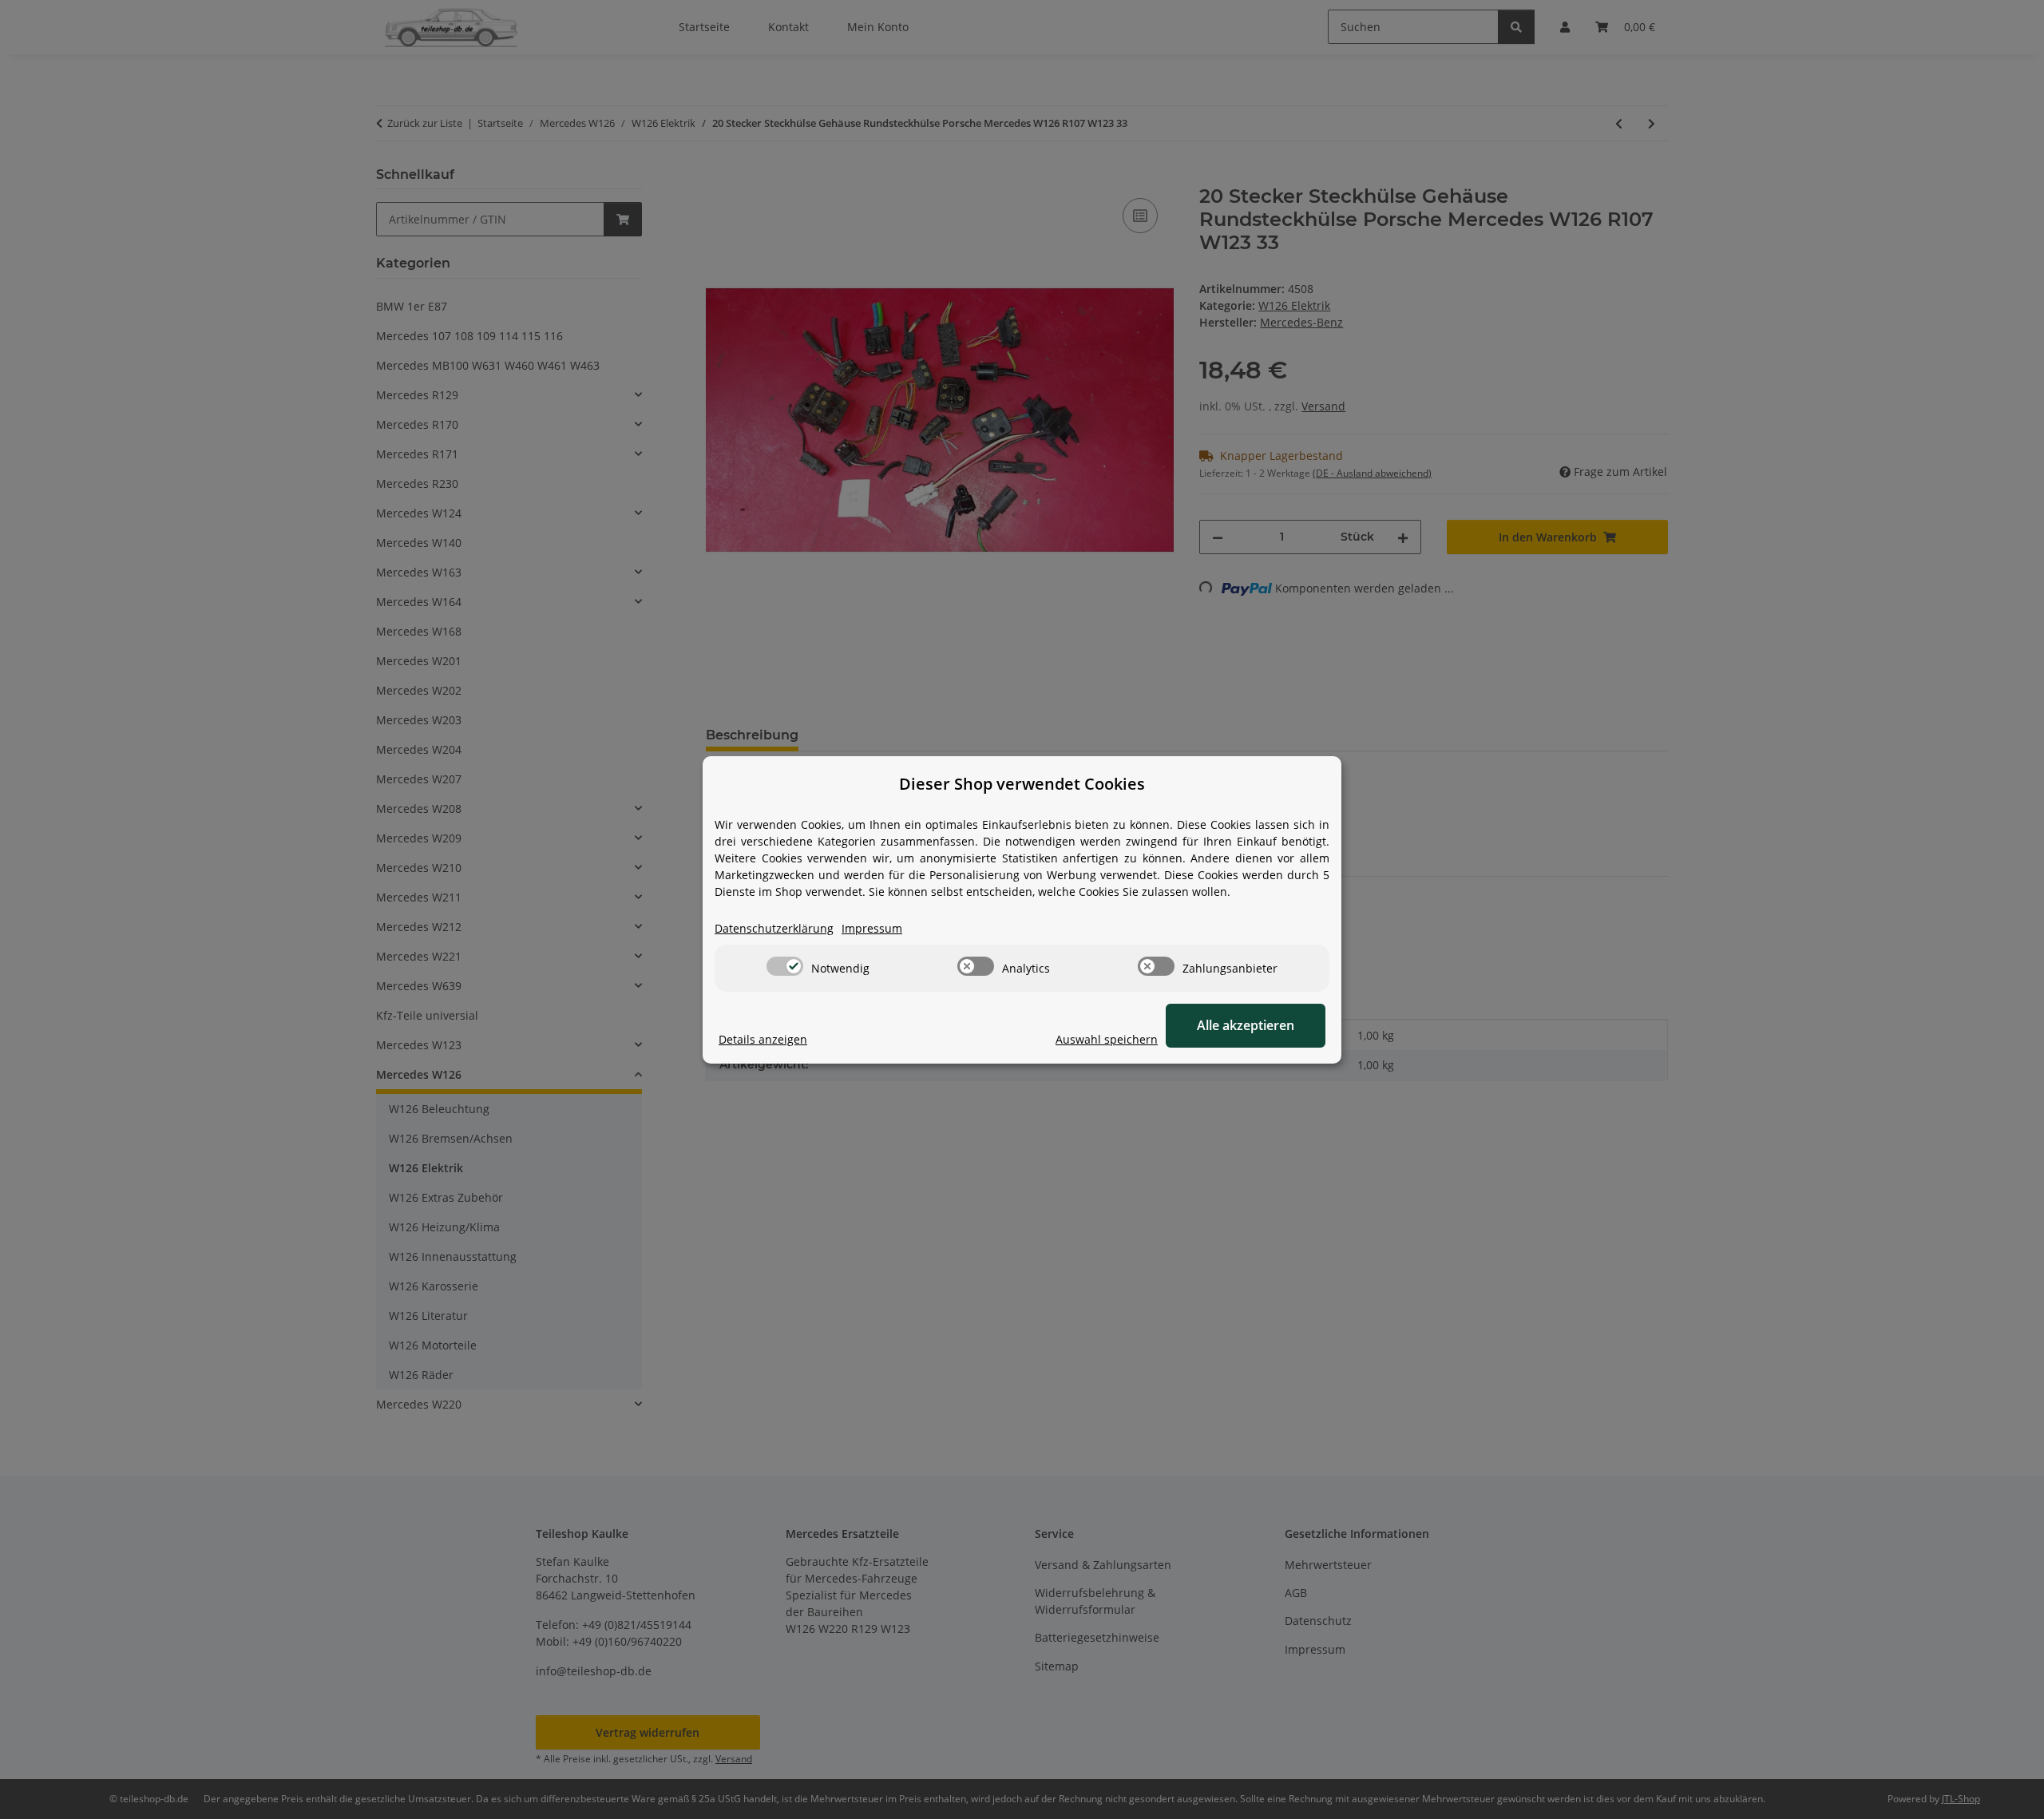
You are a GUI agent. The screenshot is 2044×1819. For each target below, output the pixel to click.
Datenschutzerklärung (774, 928)
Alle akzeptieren (1246, 1025)
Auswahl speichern (1107, 1039)
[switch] (785, 966)
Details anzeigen (763, 1039)
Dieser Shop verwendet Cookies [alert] (1022, 784)
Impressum (872, 928)
